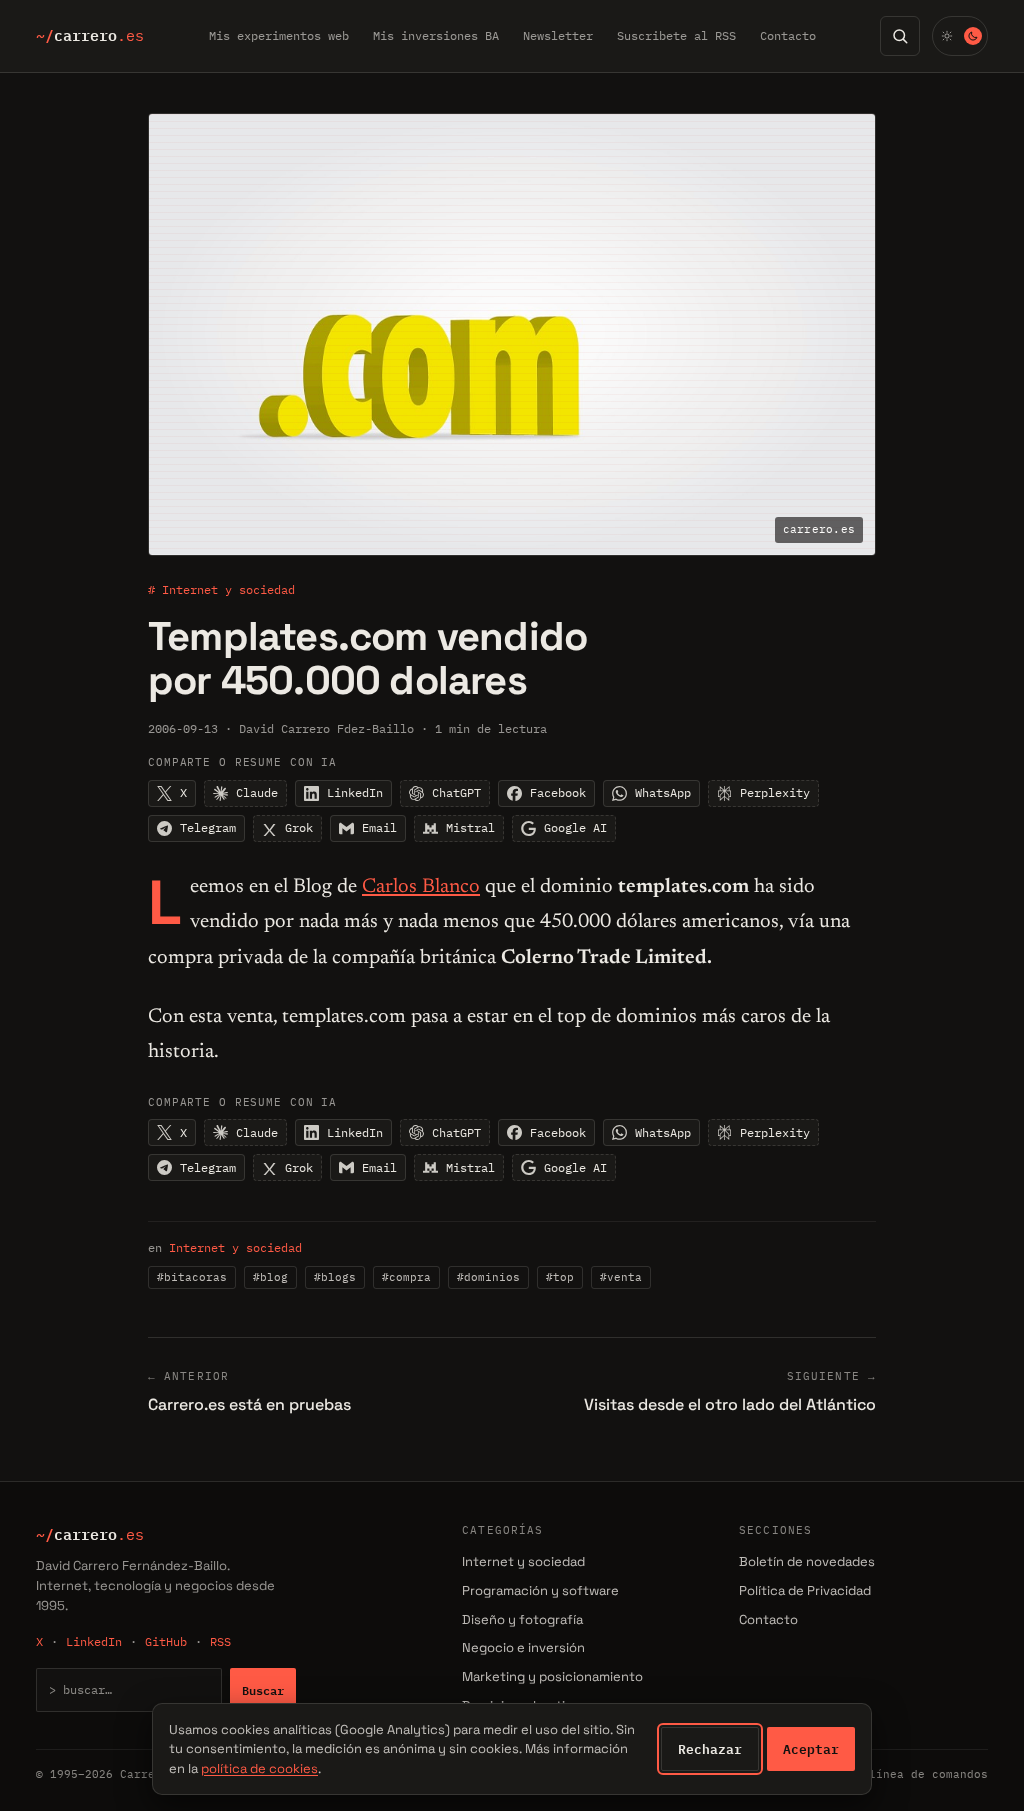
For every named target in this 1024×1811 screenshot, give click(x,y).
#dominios (488, 1277)
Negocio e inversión (523, 1647)
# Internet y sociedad (221, 589)
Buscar (263, 1690)
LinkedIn (94, 1641)
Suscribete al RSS (676, 35)
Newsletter (558, 35)
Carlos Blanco (421, 887)
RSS (220, 1641)
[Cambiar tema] (960, 36)
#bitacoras (192, 1277)
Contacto (788, 35)
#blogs (335, 1277)
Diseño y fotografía (522, 1619)
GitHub (166, 1641)
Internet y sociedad (235, 1247)
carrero (90, 36)
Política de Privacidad (805, 1590)
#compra (406, 1277)
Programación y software (540, 1590)
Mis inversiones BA (436, 35)
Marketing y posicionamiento (552, 1676)
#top (560, 1277)
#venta (621, 1277)
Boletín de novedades (807, 1561)
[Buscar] (900, 36)
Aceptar (811, 1749)
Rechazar (710, 1749)
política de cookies (259, 1768)
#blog (270, 1277)
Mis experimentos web (279, 35)
